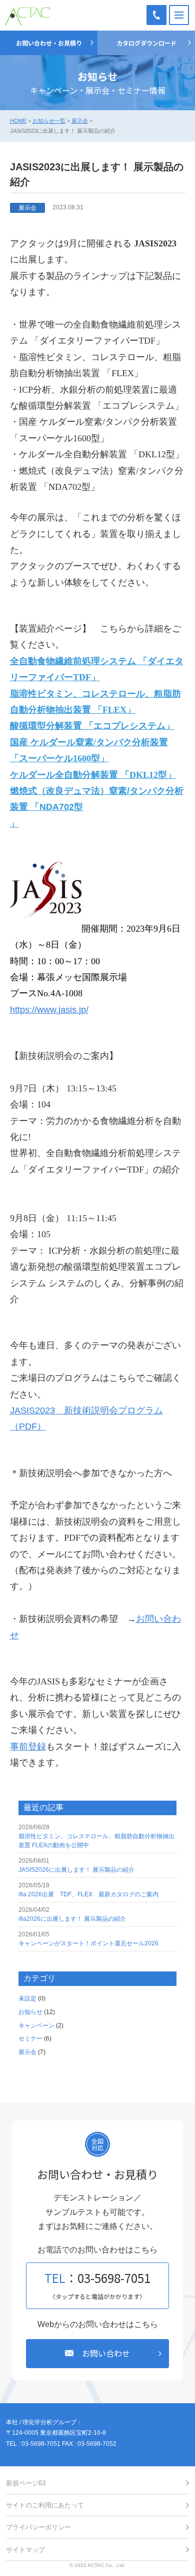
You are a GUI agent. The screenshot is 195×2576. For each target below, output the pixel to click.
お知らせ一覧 (49, 121)
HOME (18, 121)
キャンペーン (36, 2026)
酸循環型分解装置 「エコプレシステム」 (92, 726)
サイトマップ (25, 2550)
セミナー (30, 2039)
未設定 (27, 1998)
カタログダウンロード (146, 43)
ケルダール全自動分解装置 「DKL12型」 (93, 775)
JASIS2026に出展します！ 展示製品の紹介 (76, 1870)
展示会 (80, 121)
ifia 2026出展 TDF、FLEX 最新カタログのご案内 (88, 1894)
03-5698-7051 (156, 15)
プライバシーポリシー (38, 2527)
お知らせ (30, 2012)
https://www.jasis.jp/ (49, 1010)
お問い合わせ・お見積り (49, 43)
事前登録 (28, 1747)
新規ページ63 (26, 2483)
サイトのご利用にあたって (45, 2505)
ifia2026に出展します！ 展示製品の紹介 (72, 1919)
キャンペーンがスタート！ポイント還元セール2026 (88, 1943)
